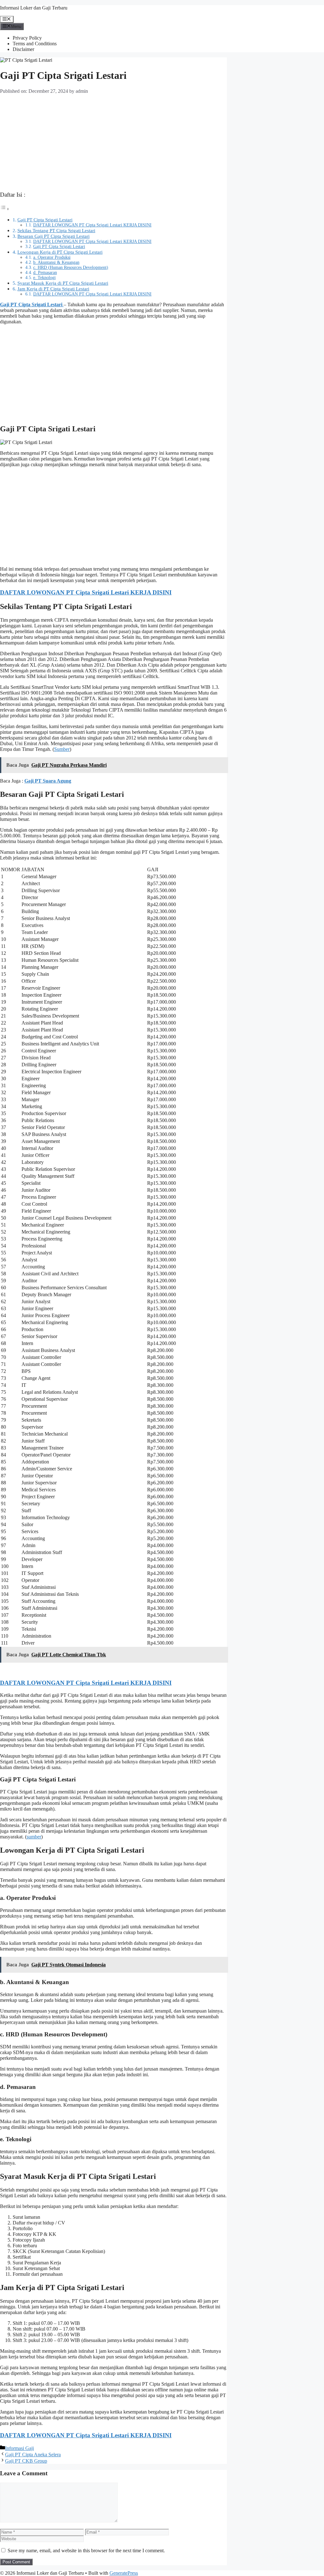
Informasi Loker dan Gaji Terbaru (34, 8)
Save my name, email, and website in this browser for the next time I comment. (86, 2551)
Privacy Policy (27, 38)
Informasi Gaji (19, 2448)
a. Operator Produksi (52, 257)
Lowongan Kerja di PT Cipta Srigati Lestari (60, 252)
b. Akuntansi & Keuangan (56, 262)
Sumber (62, 749)
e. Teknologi (44, 278)
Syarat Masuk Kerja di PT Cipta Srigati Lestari (63, 283)
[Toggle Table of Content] (5, 209)
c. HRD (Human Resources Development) (71, 267)
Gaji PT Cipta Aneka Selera (33, 2455)
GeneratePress (124, 2573)
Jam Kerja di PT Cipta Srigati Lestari (53, 289)
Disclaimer (23, 49)
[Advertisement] (113, 141)
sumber (34, 1837)
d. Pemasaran (45, 273)
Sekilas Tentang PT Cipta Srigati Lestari (56, 230)
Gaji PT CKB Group (26, 2461)
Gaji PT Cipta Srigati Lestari (45, 220)
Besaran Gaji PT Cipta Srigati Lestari (53, 236)
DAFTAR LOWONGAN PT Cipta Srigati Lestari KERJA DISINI (92, 225)
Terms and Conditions (35, 44)
